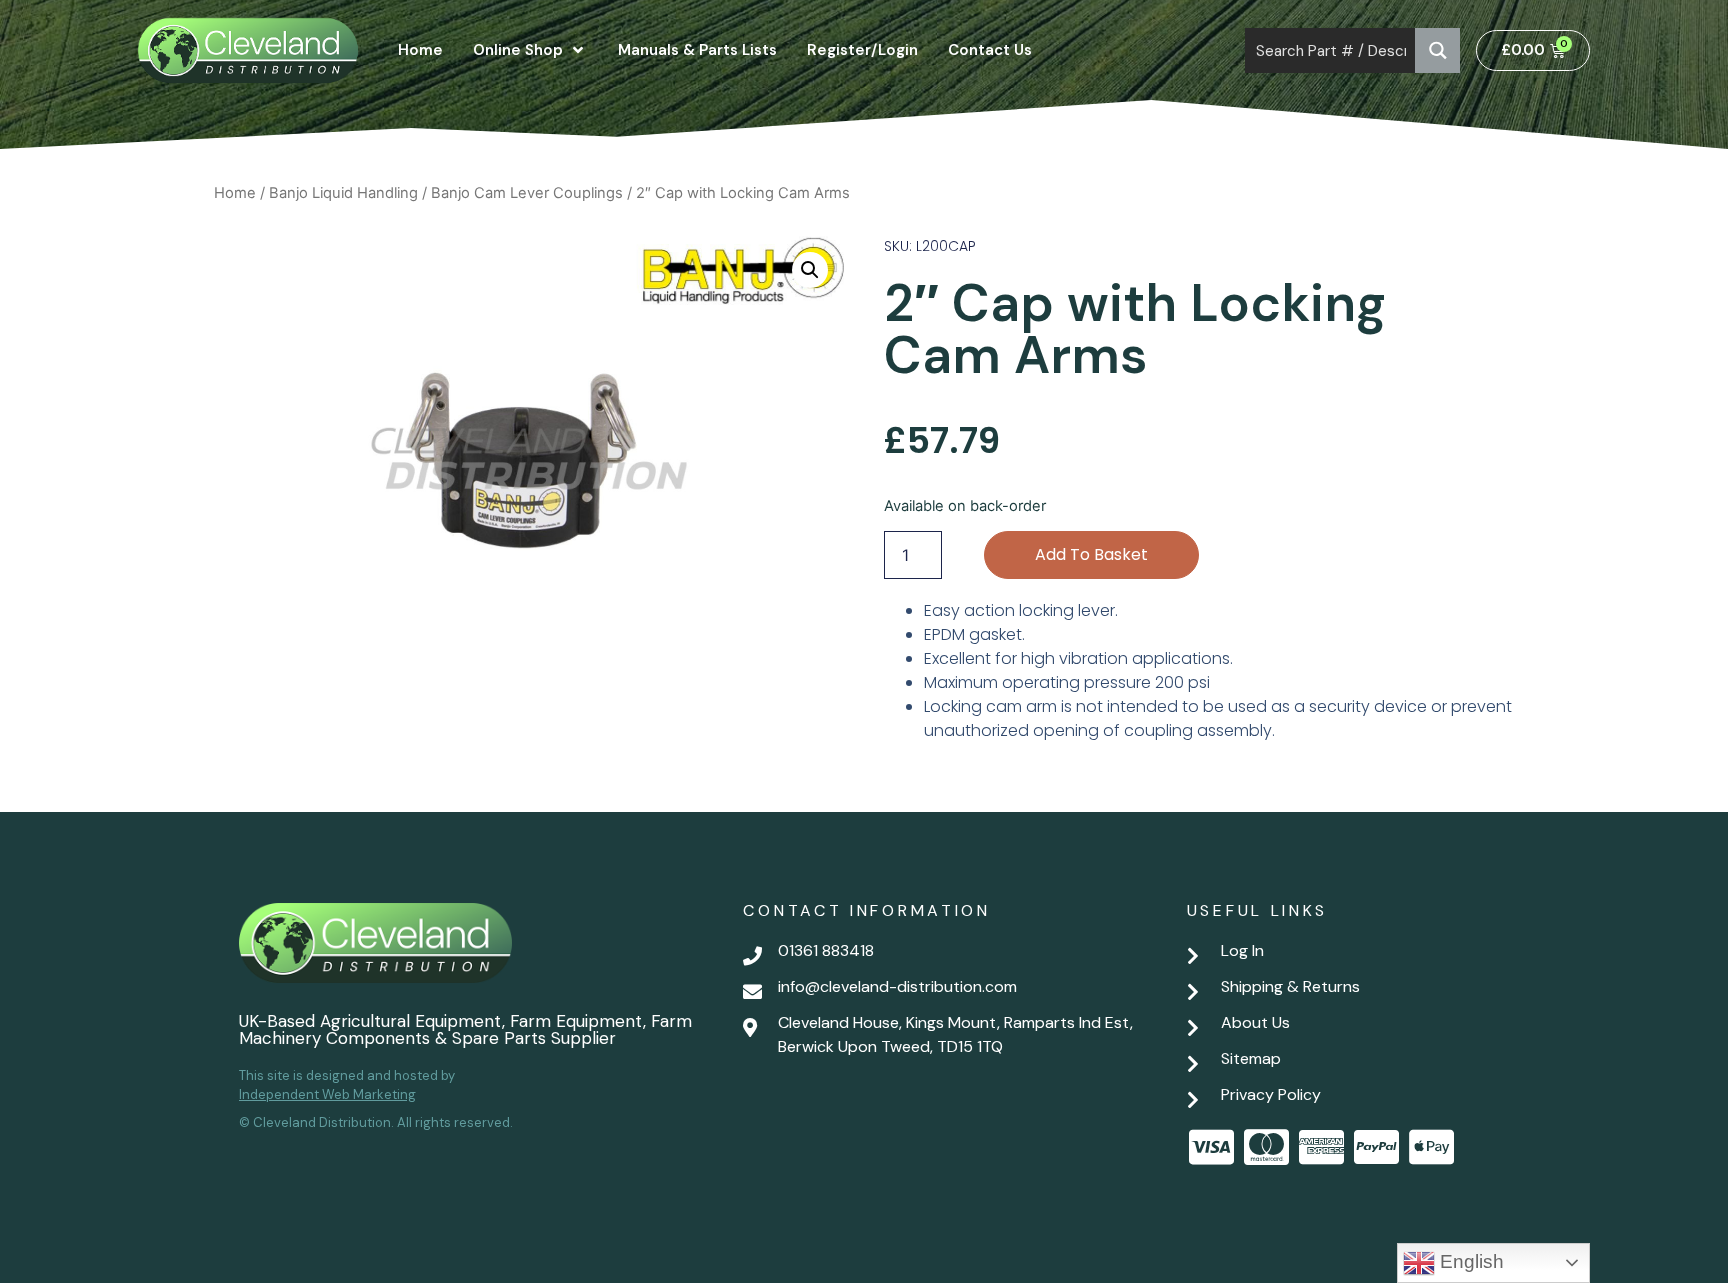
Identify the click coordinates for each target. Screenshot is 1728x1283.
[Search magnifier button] (1437, 50)
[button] (810, 270)
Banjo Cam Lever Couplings (527, 193)
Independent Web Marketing (327, 1094)
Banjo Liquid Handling (343, 193)
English (1469, 1261)
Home (235, 193)
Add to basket (1091, 554)
